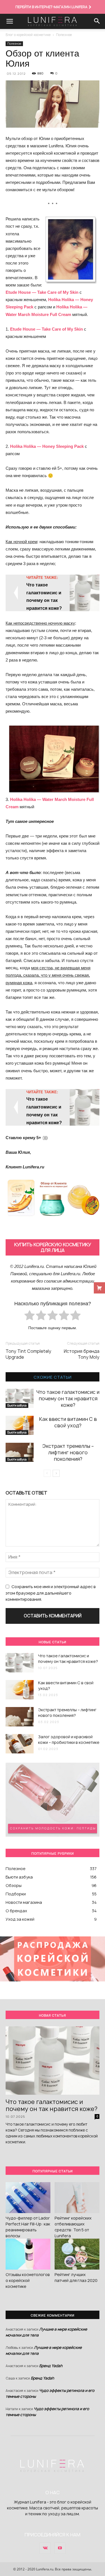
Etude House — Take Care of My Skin (42, 292)
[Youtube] (60, 2548)
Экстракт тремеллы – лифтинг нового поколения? (68, 1452)
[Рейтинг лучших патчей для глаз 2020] (77, 2254)
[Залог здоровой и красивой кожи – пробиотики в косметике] (20, 1744)
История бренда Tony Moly (82, 1354)
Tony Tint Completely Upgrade (28, 1354)
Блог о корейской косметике (28, 35)
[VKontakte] (45, 2548)
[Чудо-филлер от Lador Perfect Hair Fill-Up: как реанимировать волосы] (28, 2198)
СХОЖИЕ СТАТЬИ (53, 1377)
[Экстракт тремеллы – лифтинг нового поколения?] (20, 1452)
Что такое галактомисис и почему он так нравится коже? (68, 1398)
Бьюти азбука (17, 1405)
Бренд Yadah (51, 2366)
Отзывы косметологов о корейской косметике (28, 2280)
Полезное (64, 35)
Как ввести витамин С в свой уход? (68, 1422)
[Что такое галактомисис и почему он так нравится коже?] (20, 1398)
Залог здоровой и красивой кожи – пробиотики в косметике (69, 1739)
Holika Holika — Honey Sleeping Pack (47, 446)
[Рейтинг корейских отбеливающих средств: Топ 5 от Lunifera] (77, 2198)
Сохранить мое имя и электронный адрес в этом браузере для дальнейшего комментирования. (51, 1593)
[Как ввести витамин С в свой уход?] (20, 1425)
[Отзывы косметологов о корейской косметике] (28, 2254)
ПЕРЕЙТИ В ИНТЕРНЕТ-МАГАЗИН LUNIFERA (51, 7)
